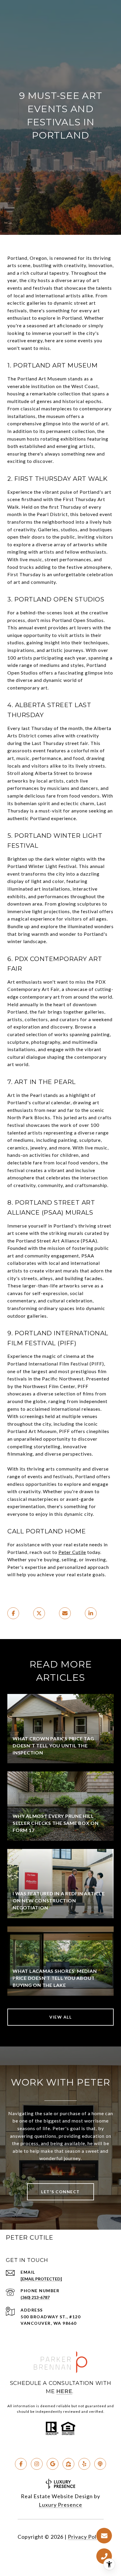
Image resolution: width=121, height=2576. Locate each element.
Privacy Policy (86, 2537)
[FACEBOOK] (21, 2464)
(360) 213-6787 (35, 2297)
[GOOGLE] (53, 2464)
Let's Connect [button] (60, 2192)
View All (60, 2017)
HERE (64, 2391)
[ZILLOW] (68, 2464)
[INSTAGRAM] (37, 2464)
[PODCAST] (100, 2464)
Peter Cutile (72, 1552)
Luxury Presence (60, 2505)
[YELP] (84, 2464)
